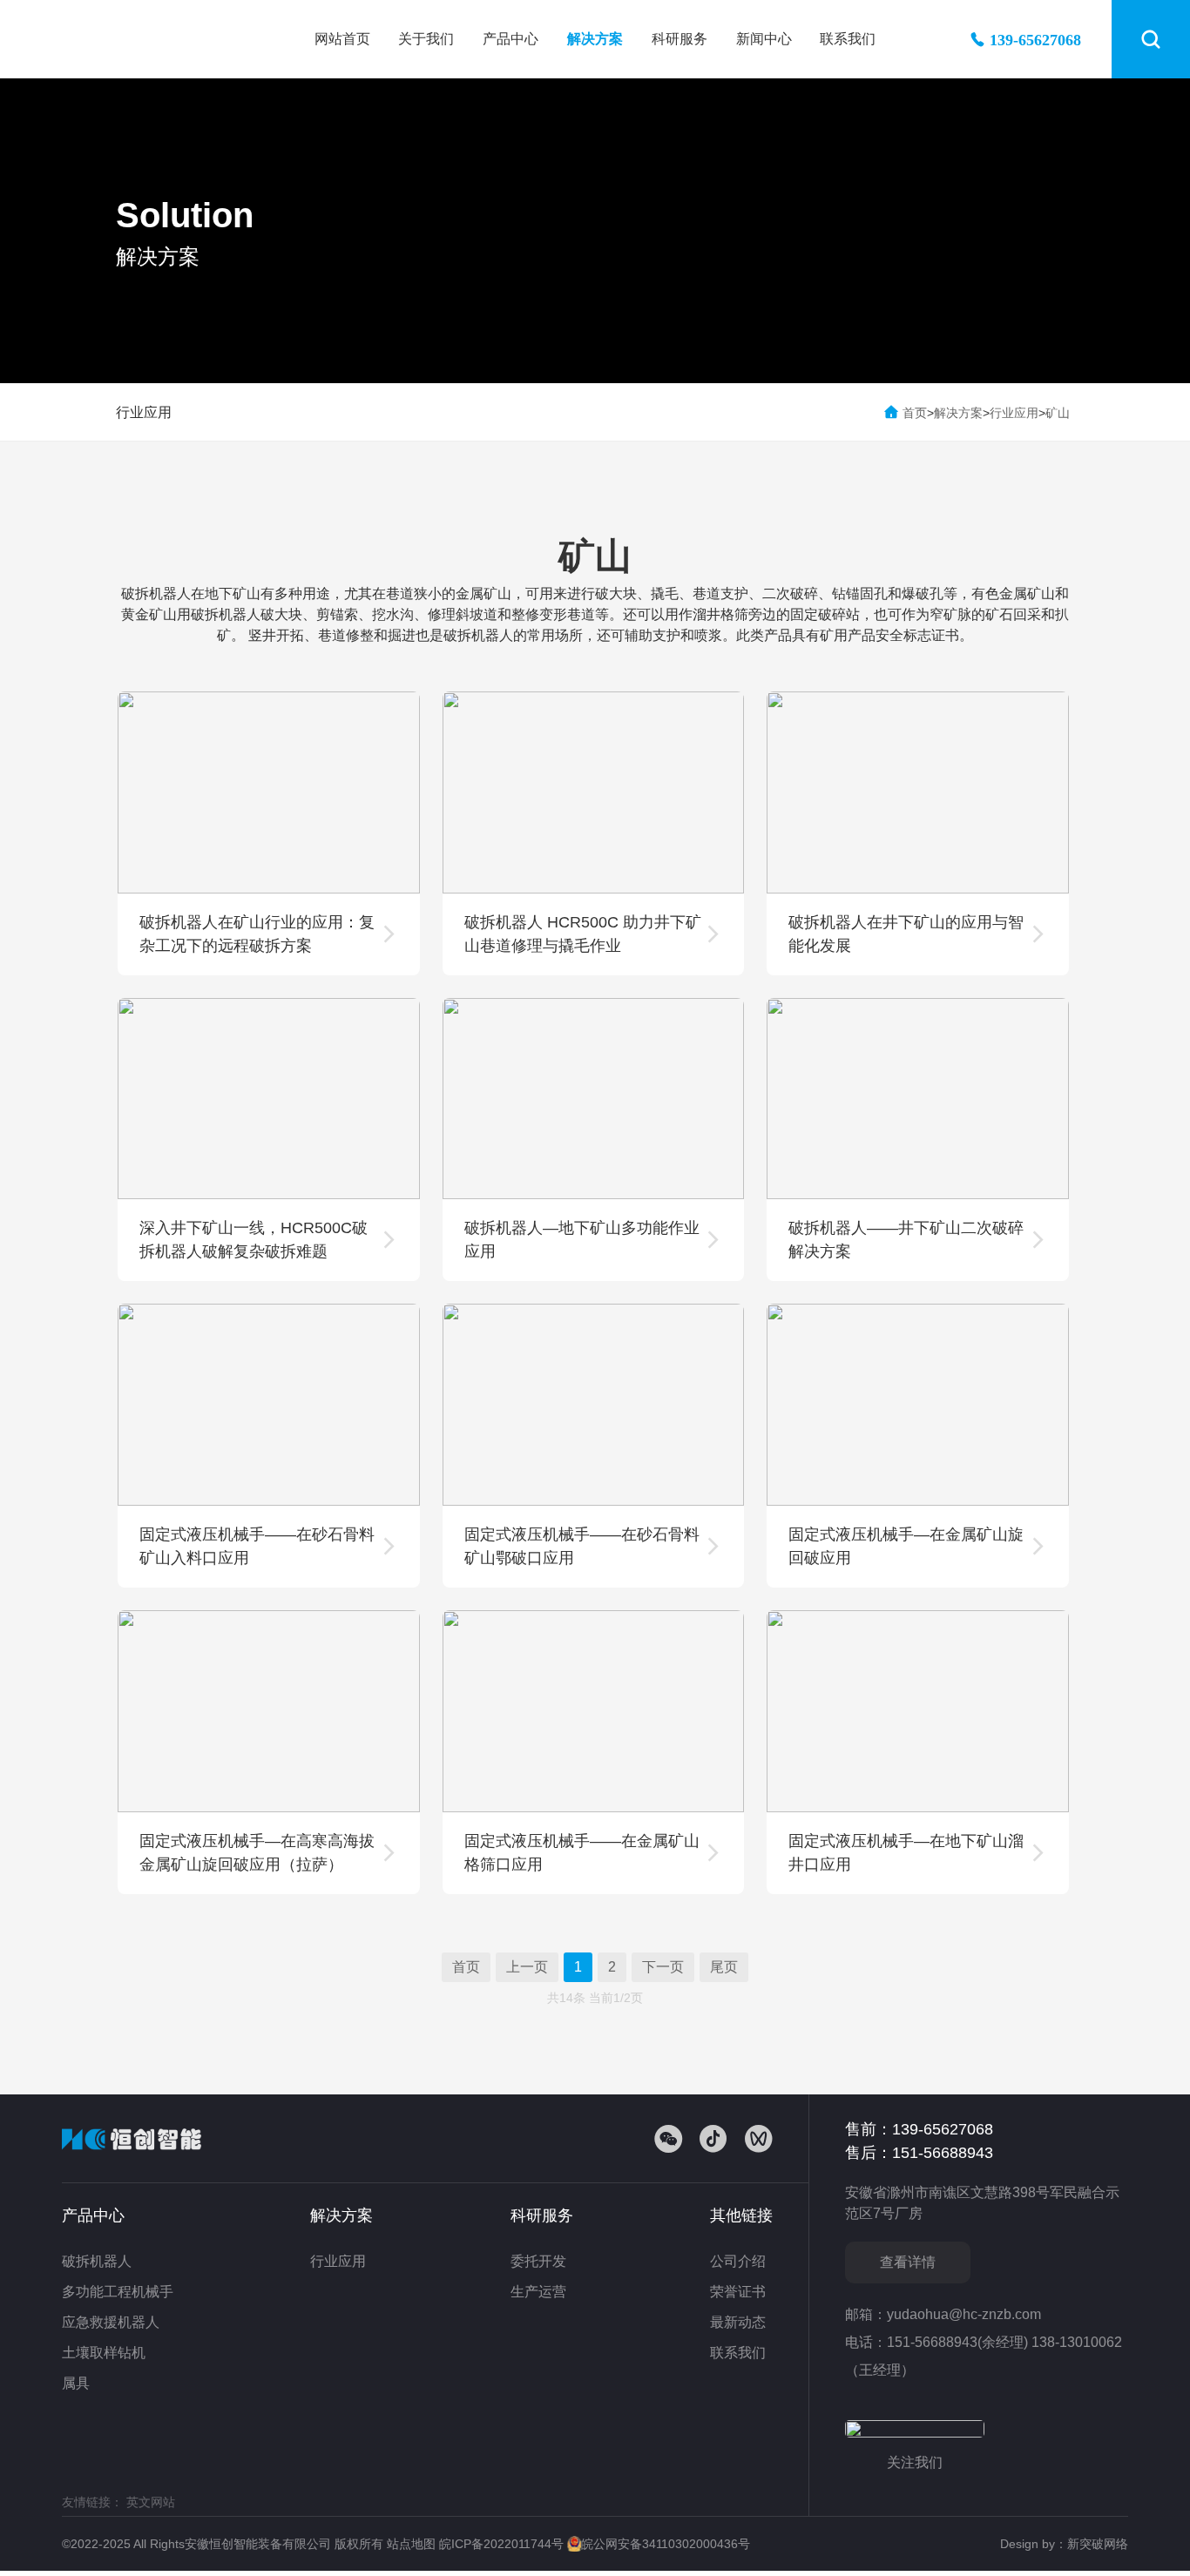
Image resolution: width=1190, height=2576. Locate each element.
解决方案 (595, 39)
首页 (915, 413)
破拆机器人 (97, 2261)
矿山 (1058, 413)
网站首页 (342, 39)
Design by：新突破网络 (1064, 2544)
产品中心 (510, 39)
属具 (76, 2383)
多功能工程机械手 (118, 2292)
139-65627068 (1035, 39)
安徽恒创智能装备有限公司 (153, 39)
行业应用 (144, 412)
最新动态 (738, 2322)
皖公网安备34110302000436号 (666, 2544)
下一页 (663, 1967)
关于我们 (426, 39)
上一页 (527, 1967)
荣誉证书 (738, 2292)
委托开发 (538, 2261)
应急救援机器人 (111, 2322)
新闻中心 (764, 39)
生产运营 (538, 2292)
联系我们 (848, 39)
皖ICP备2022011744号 (503, 2544)
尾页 (724, 1967)
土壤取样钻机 (104, 2353)
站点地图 (413, 2544)
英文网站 (151, 2502)
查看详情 (908, 2262)
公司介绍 (738, 2261)
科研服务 (680, 39)
